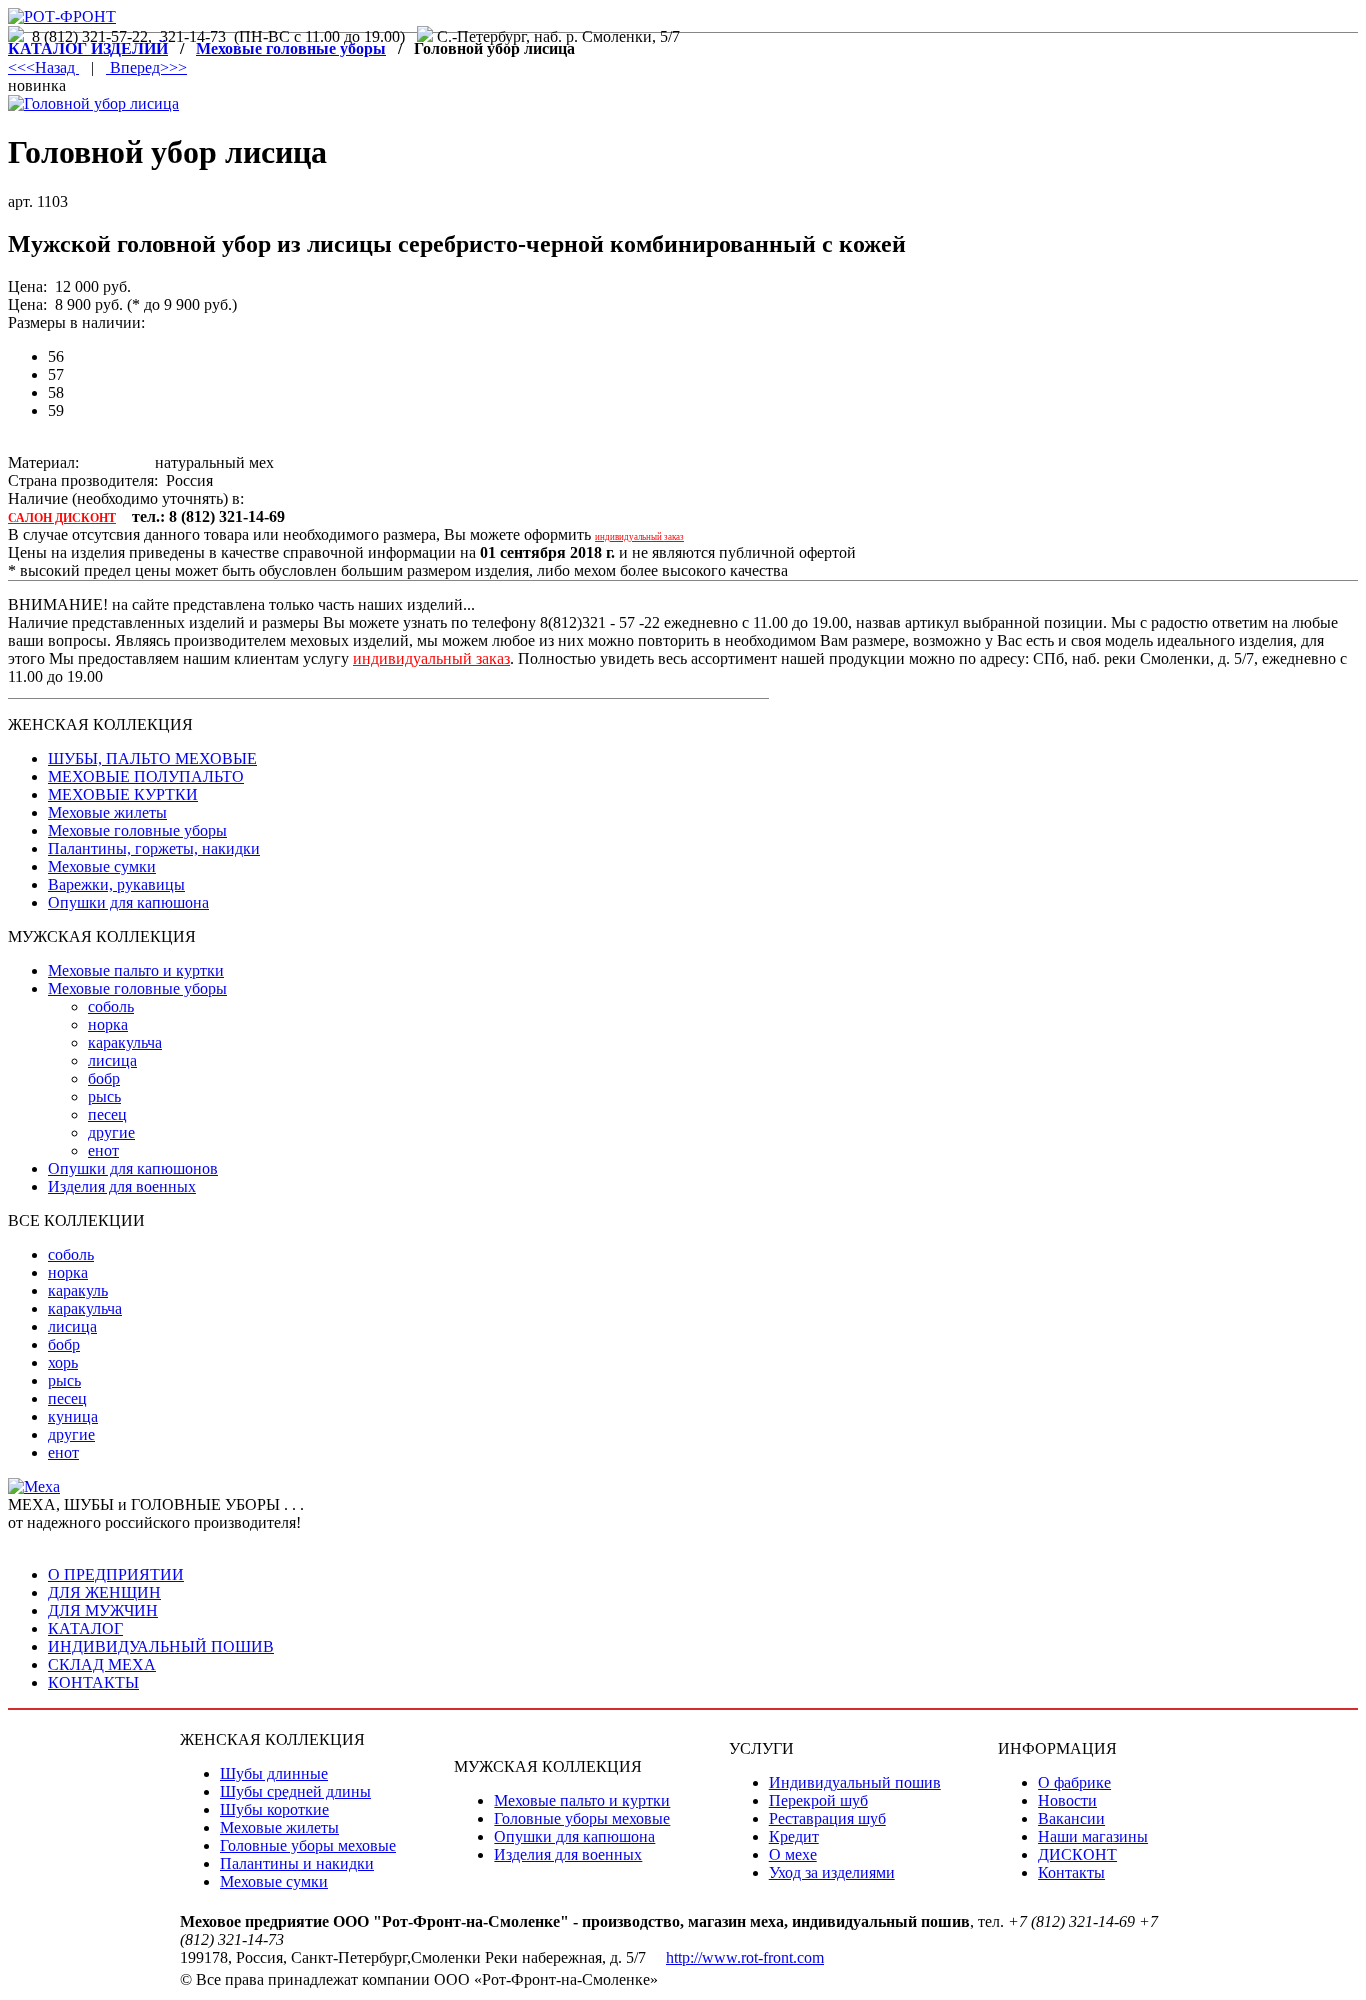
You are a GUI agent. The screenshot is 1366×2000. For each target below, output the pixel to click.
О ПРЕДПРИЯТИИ (116, 1574)
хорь (63, 1362)
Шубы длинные (274, 1773)
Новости (1067, 1800)
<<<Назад (43, 67)
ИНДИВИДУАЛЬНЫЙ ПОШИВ (161, 1646)
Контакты (1071, 1872)
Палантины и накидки (297, 1863)
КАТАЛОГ (85, 1628)
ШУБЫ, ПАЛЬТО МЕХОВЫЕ (152, 758)
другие (111, 1132)
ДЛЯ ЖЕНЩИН (104, 1592)
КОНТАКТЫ (93, 1682)
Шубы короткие (274, 1809)
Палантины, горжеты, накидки (154, 848)
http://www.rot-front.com (745, 1957)
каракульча (125, 1042)
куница (73, 1416)
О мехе (793, 1854)
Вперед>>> (146, 67)
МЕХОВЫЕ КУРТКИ (123, 794)
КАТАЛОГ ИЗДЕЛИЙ (88, 48)
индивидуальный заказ (639, 537)
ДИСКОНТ (1077, 1854)
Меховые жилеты (107, 812)
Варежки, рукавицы (116, 884)
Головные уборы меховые (308, 1845)
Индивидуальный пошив (855, 1782)
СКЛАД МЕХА (102, 1664)
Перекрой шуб (818, 1800)
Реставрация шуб (827, 1818)
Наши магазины (1093, 1836)
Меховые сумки (102, 866)
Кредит (794, 1836)
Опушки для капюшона (128, 902)
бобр (104, 1078)
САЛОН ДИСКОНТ (62, 518)
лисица (112, 1060)
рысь (104, 1096)
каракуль (78, 1290)
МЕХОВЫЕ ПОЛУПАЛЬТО (146, 776)
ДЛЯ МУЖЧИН (103, 1610)
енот (103, 1150)
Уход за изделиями (832, 1872)
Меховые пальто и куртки (136, 970)
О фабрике (1074, 1782)
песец (107, 1114)
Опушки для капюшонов (133, 1168)
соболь (111, 1006)
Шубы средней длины (295, 1791)
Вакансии (1071, 1818)
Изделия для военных (122, 1186)
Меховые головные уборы (291, 48)
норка (108, 1024)
